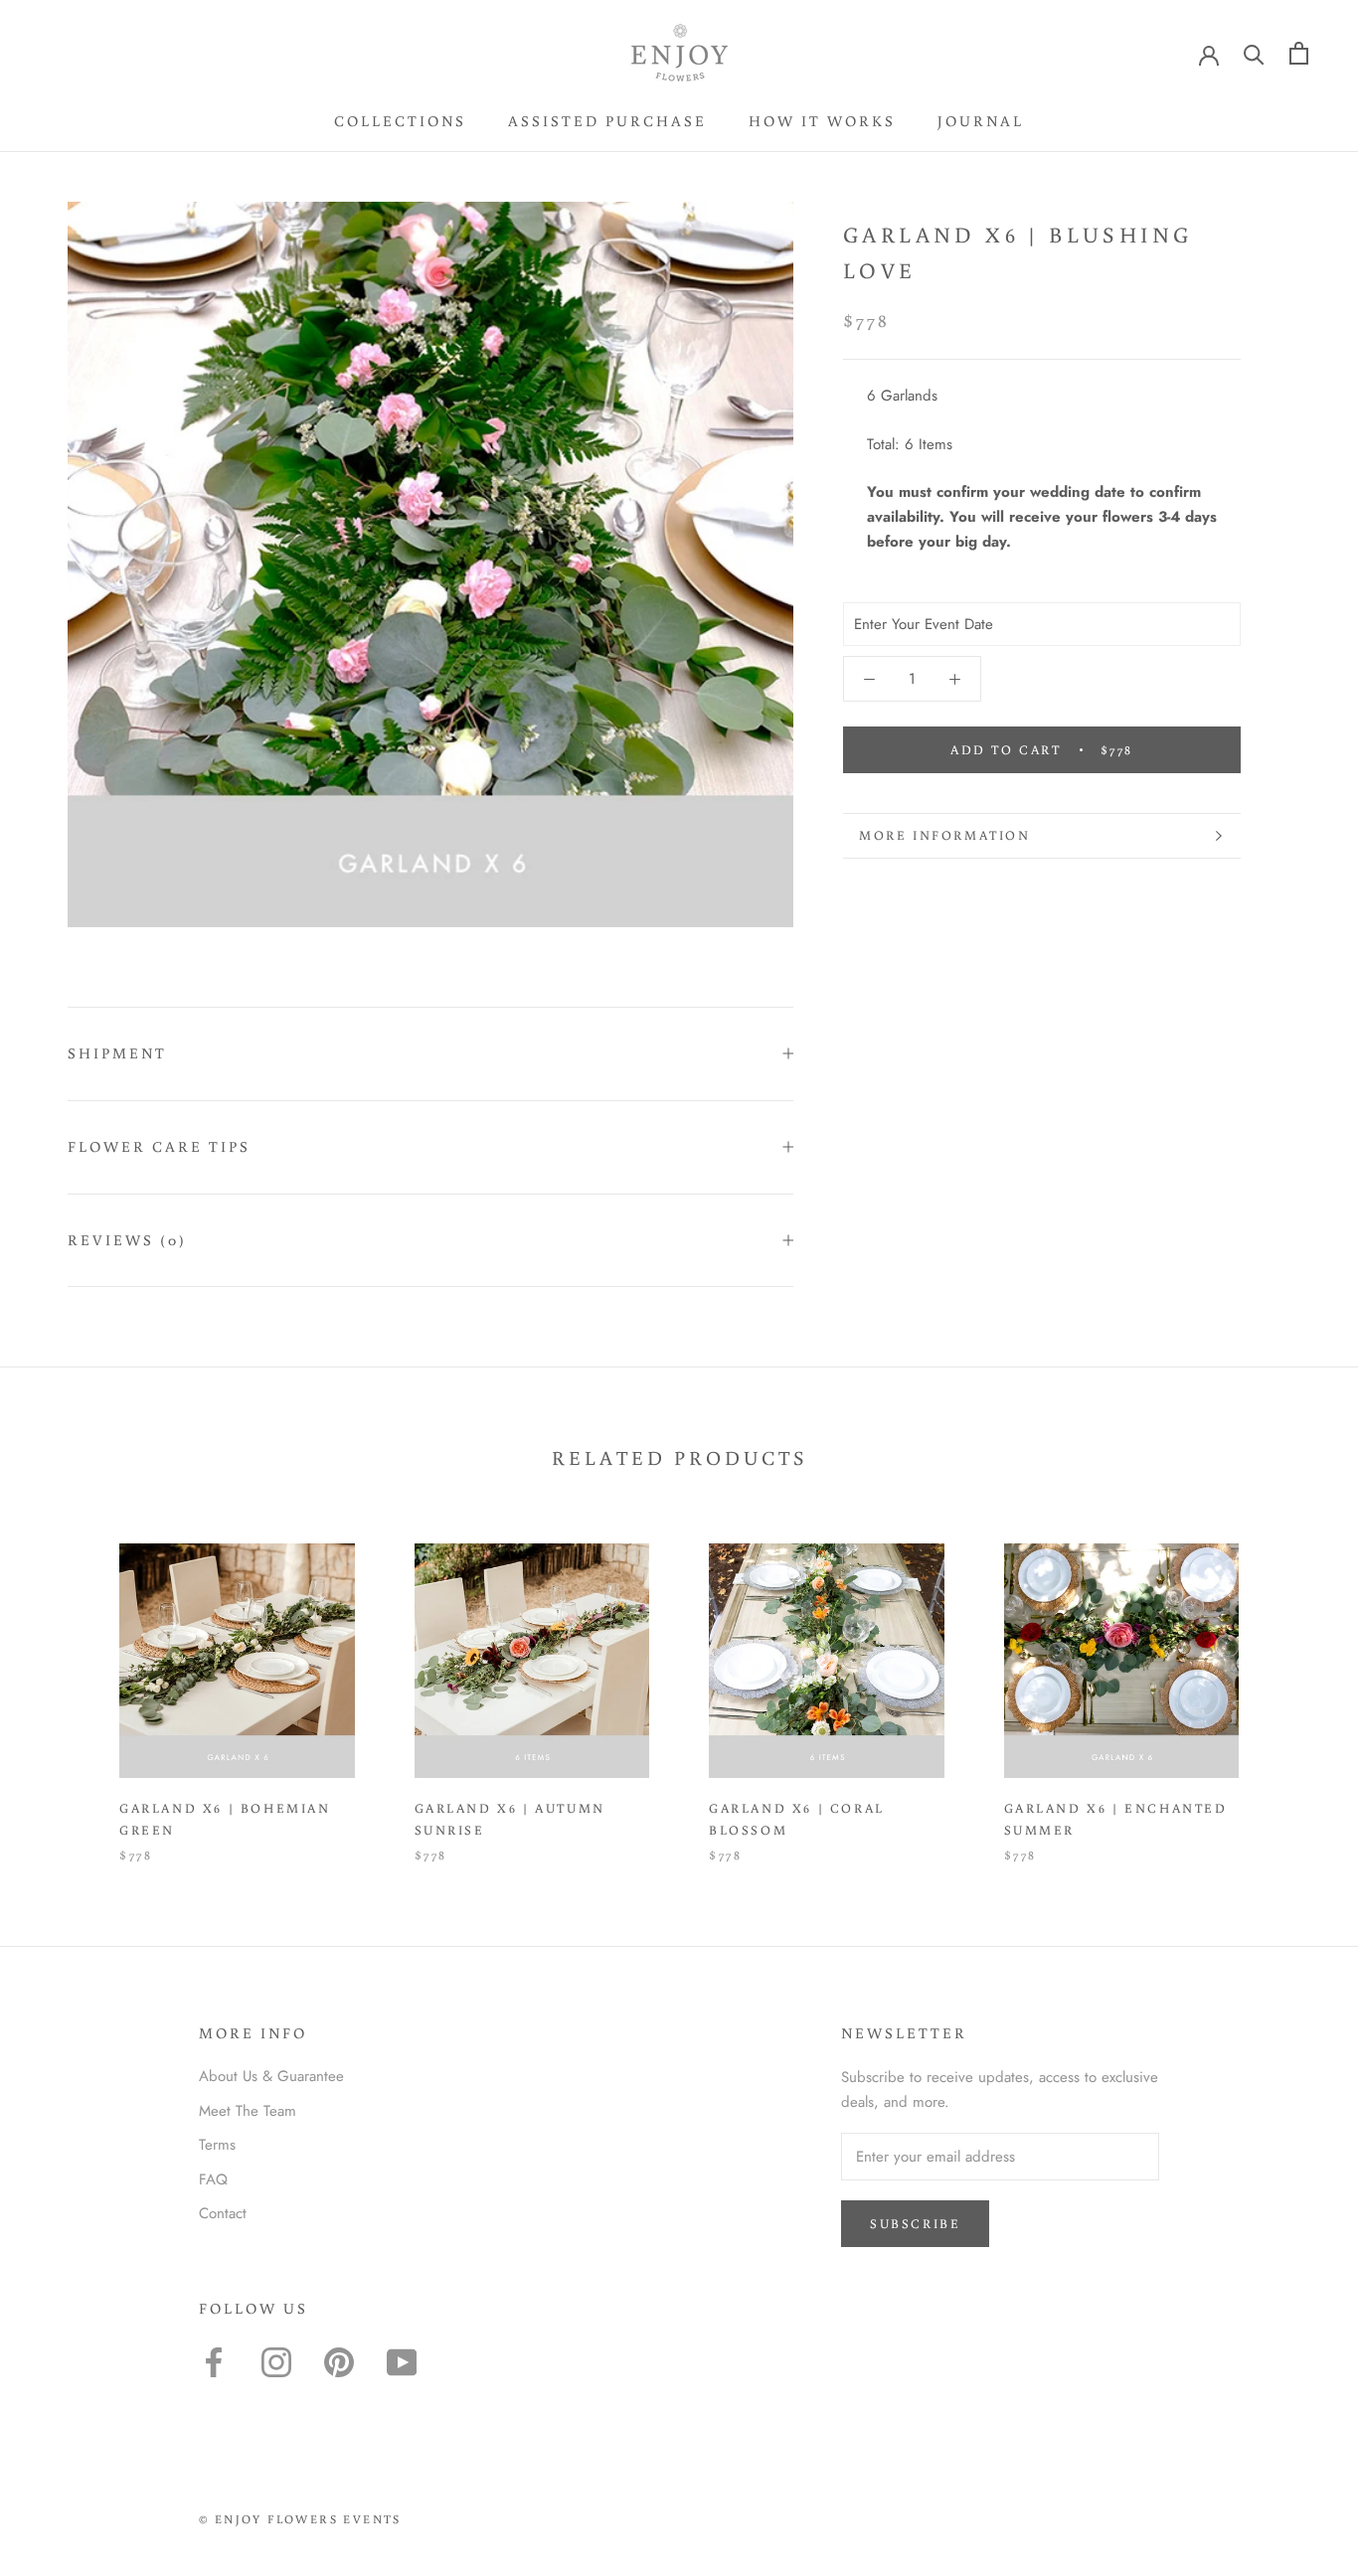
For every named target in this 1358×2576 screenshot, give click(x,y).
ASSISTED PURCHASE (607, 121)
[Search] (1254, 53)
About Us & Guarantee (271, 2076)
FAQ (213, 2179)
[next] (1296, 1682)
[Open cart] (1299, 53)
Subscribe (915, 2224)
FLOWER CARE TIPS (159, 1146)
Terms (217, 2145)
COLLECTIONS (400, 121)
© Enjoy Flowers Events (300, 2519)
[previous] (62, 1682)
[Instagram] (276, 2362)
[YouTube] (402, 2362)
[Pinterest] (339, 2362)
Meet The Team (248, 2111)
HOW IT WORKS (822, 121)
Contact (223, 2213)
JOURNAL (981, 121)
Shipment (117, 1053)
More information (945, 835)
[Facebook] (214, 2362)
